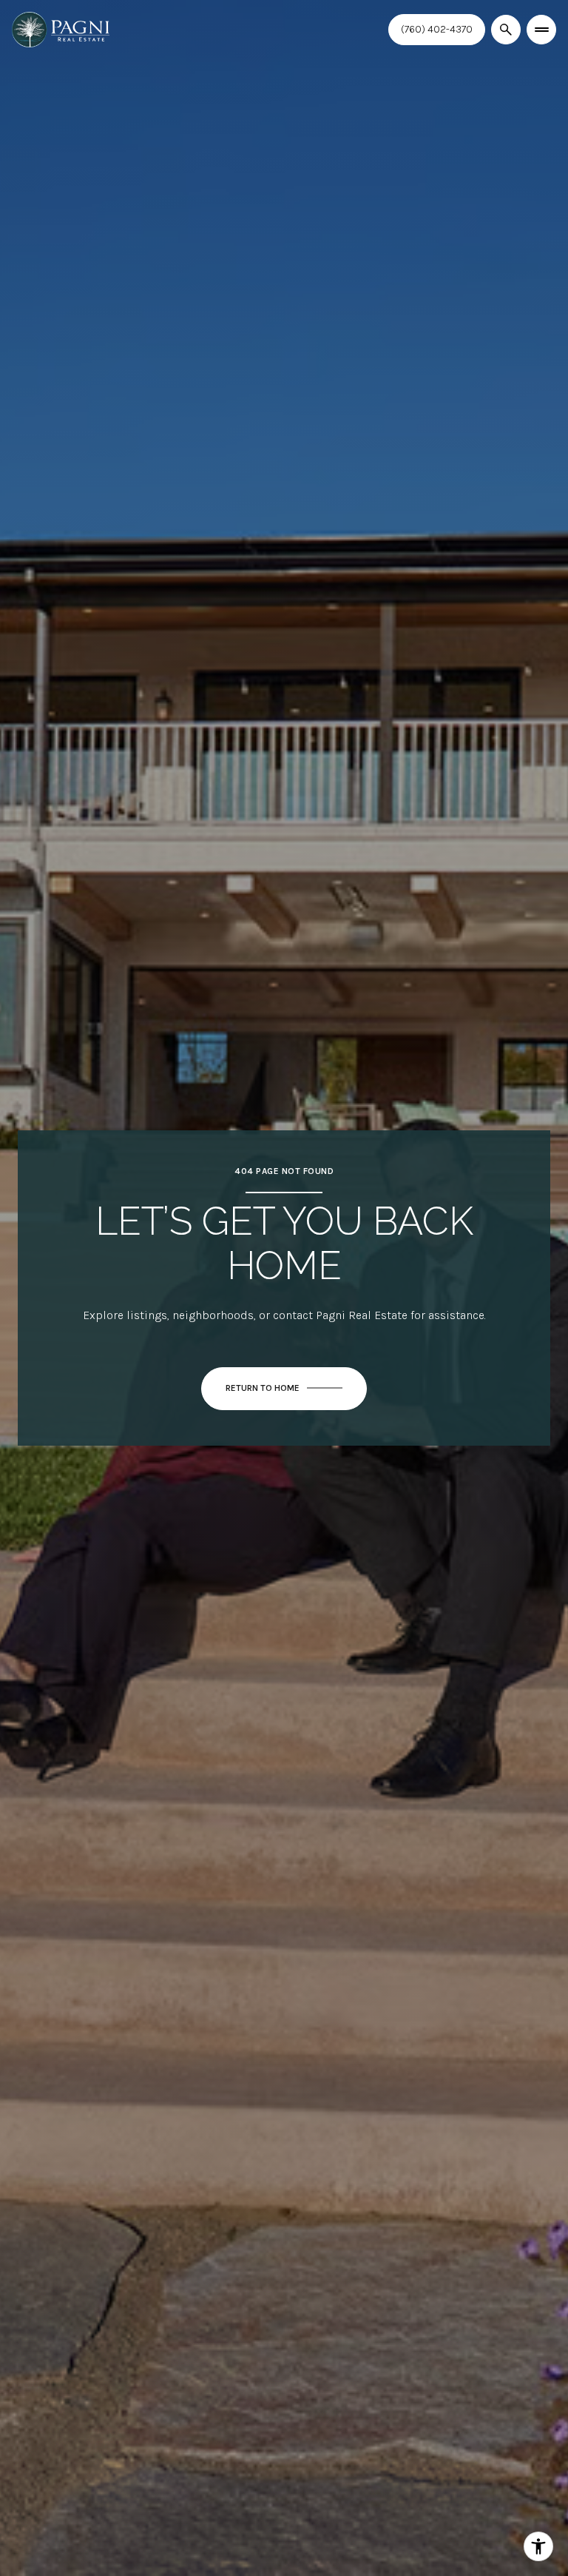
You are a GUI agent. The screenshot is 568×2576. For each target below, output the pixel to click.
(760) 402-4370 (437, 29)
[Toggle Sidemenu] (541, 30)
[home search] (506, 30)
